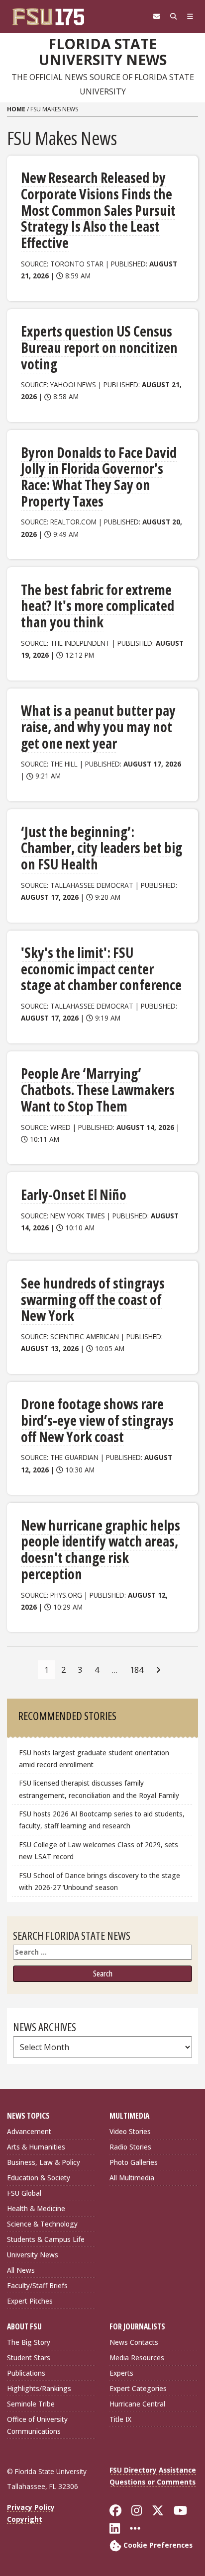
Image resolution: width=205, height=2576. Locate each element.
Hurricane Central (137, 2404)
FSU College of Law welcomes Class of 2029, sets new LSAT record (99, 1850)
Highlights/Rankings (39, 2388)
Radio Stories (130, 2147)
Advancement (29, 2131)
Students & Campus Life (46, 2239)
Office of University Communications (37, 2425)
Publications (26, 2373)
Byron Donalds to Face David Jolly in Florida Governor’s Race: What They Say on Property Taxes (99, 477)
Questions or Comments (153, 2482)
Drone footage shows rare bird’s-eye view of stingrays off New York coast (97, 1420)
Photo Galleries (134, 2162)
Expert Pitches (30, 2301)
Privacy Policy (31, 2507)
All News (21, 2270)
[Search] (174, 16)
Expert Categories (138, 2388)
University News (33, 2255)
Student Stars (29, 2358)
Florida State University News (103, 52)
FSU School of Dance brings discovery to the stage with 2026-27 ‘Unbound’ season (100, 1881)
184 (137, 1670)
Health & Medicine (36, 2208)
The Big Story (29, 2342)
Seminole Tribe (31, 2404)
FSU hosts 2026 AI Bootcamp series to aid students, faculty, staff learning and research (102, 1820)
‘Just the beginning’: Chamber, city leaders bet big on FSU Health (102, 848)
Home (16, 109)
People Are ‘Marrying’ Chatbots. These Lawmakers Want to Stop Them (98, 1089)
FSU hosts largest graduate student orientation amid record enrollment (94, 1759)
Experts (121, 2373)
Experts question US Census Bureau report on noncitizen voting (99, 347)
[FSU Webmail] (157, 16)
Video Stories (130, 2131)
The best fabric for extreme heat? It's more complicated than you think (98, 606)
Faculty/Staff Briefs (37, 2285)
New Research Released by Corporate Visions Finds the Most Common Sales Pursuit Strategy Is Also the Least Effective (98, 210)
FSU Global (24, 2193)
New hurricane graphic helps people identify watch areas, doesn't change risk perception (101, 1549)
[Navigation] (190, 16)
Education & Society (39, 2178)
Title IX (120, 2419)
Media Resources (137, 2358)
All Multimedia (132, 2178)
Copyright (25, 2519)
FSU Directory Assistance (153, 2470)
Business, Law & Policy (44, 2162)
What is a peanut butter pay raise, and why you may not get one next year (98, 727)
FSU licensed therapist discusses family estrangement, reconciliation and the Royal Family (99, 1789)
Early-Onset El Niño (74, 1195)
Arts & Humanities (36, 2147)
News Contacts (134, 2342)
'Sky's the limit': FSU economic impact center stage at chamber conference (101, 969)
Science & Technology (42, 2224)
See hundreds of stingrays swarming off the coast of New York (93, 1299)
